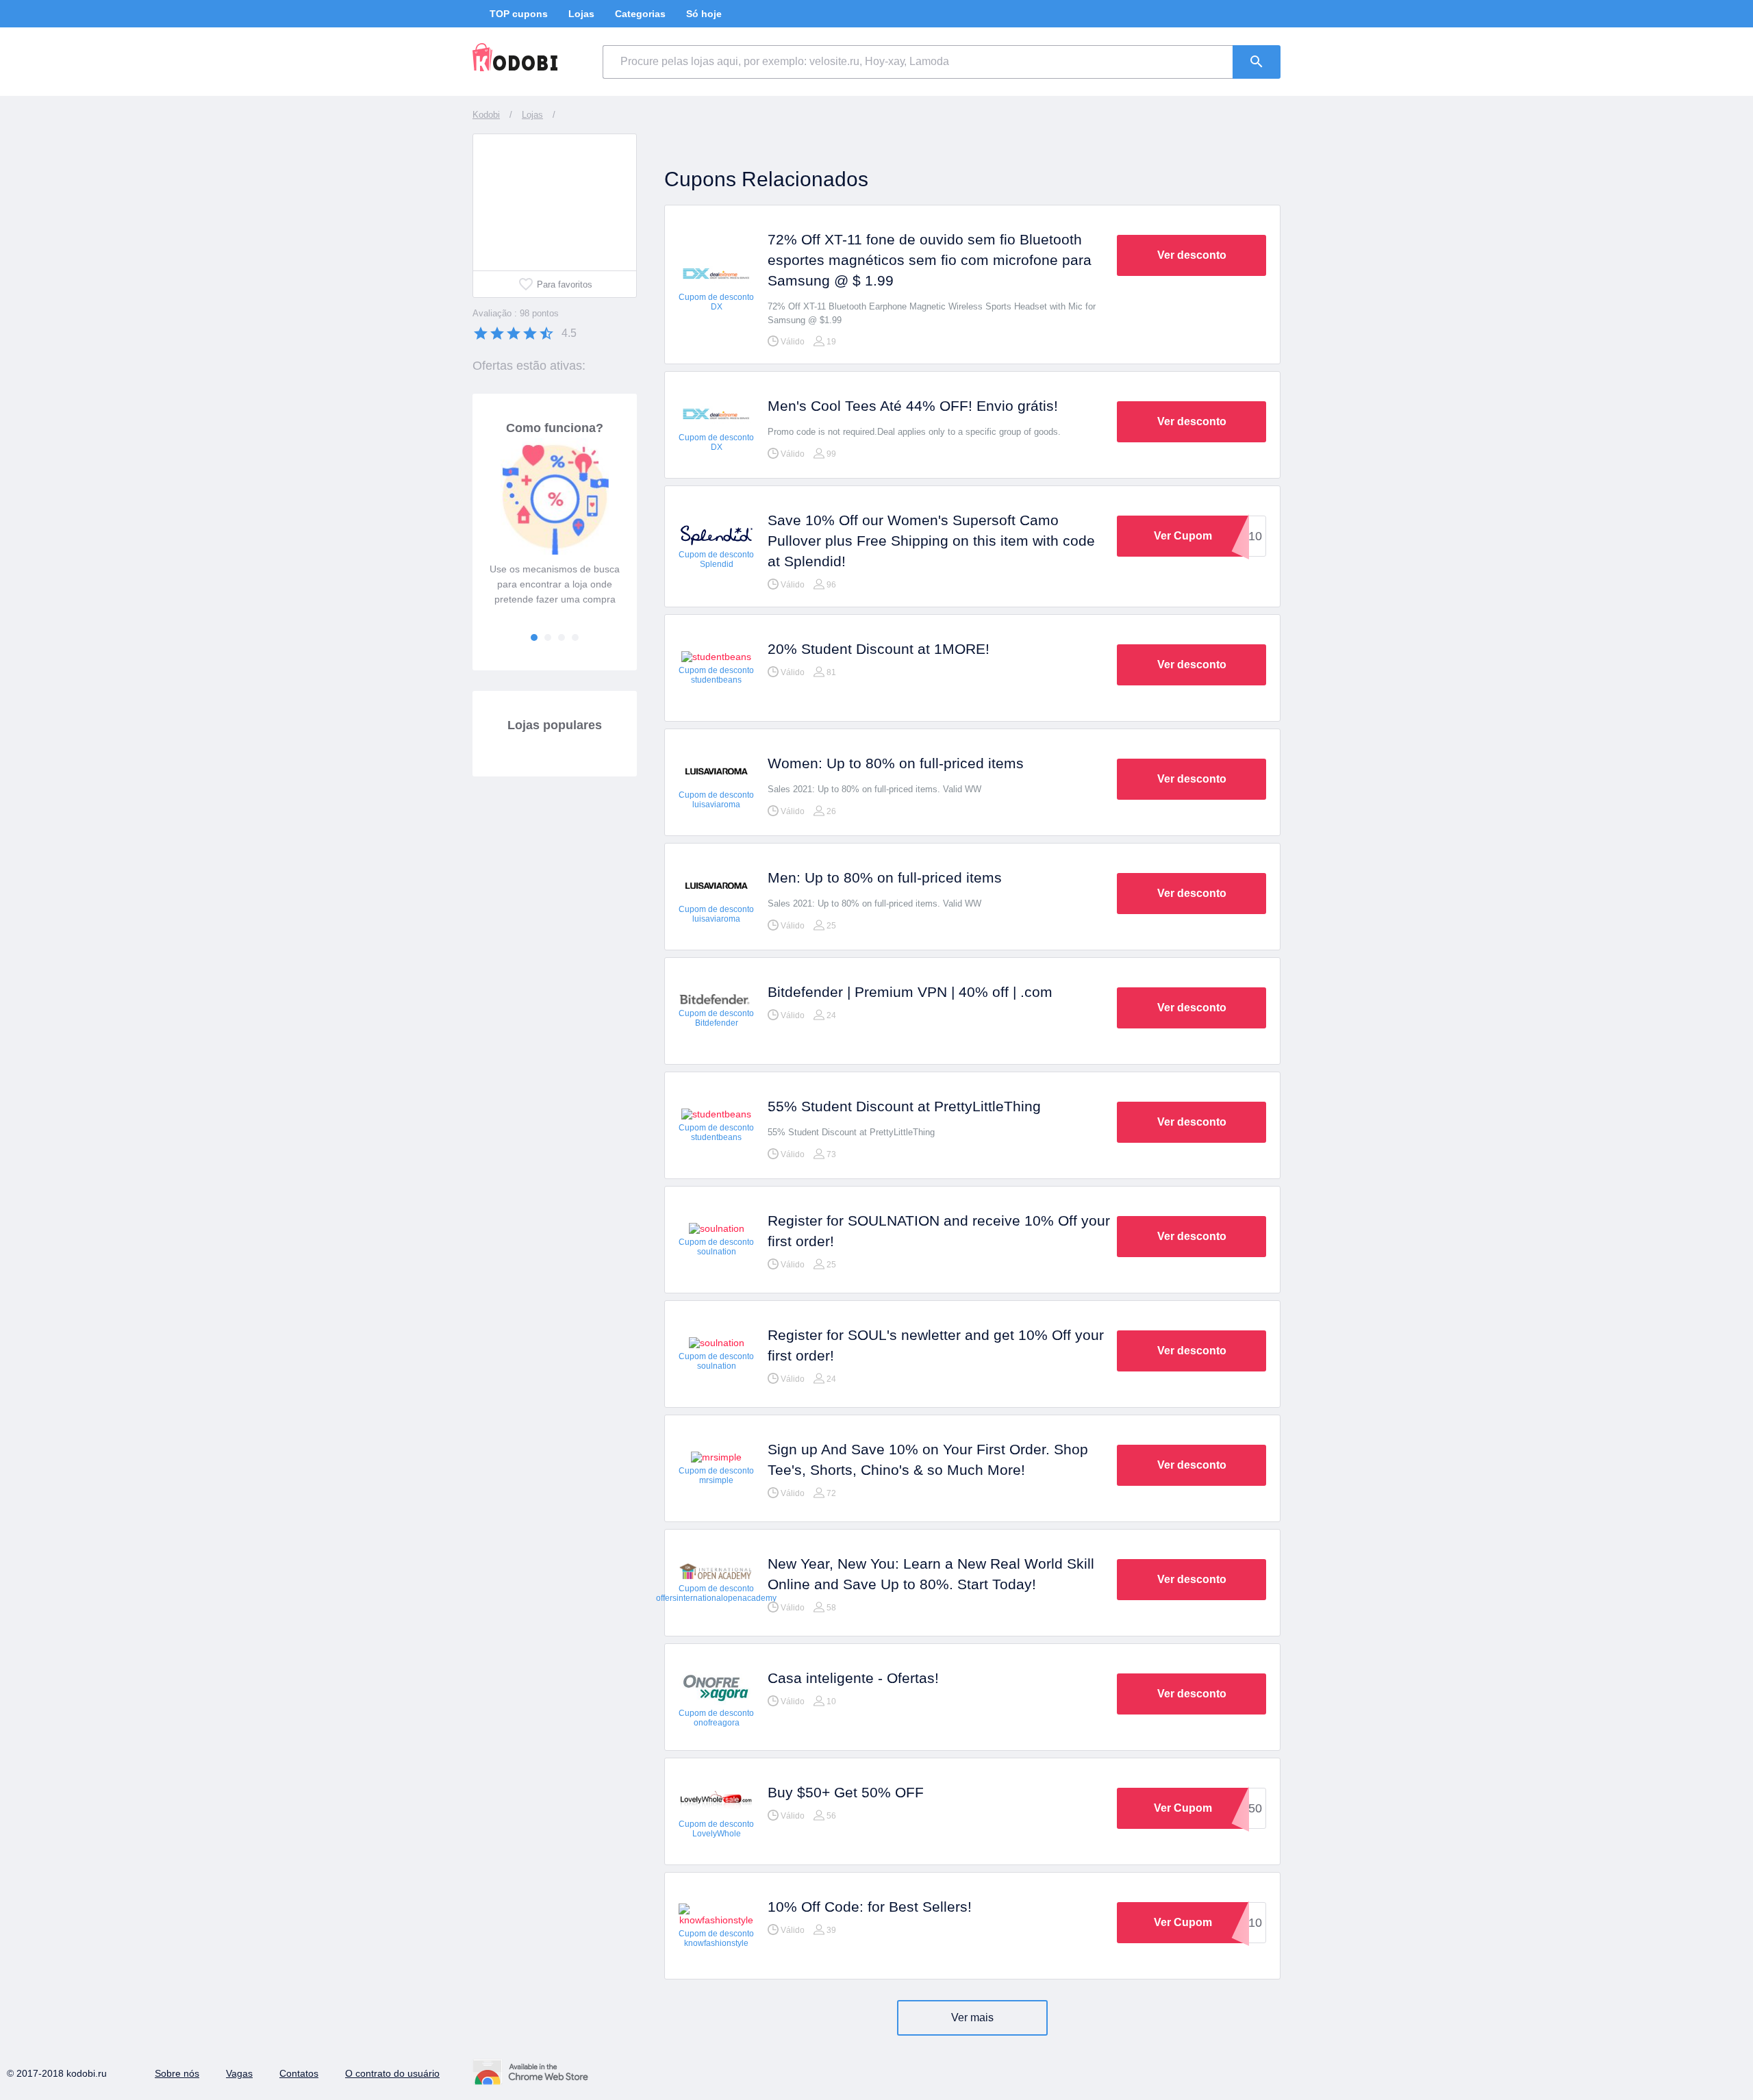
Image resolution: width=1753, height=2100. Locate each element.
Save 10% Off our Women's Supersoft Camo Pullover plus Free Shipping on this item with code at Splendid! (931, 541)
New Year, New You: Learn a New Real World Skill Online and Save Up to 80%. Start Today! (931, 1574)
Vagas (239, 2073)
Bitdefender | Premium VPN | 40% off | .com (910, 992)
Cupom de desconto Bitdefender (716, 1018)
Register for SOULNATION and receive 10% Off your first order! (939, 1231)
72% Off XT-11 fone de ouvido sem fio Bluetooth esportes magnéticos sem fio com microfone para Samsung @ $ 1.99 (930, 260)
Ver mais (972, 2017)
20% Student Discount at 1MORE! (879, 649)
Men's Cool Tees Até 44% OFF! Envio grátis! (913, 406)
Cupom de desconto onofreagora (716, 1718)
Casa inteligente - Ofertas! (853, 1678)
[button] (534, 637)
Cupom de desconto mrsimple (716, 1476)
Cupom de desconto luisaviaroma (716, 800)
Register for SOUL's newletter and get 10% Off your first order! (936, 1345)
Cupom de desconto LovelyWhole (716, 1829)
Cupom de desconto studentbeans (716, 675)
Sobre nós (177, 2073)
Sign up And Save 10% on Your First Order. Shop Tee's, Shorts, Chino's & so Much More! (928, 1459)
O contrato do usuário (392, 2073)
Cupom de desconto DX (716, 302)
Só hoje (704, 14)
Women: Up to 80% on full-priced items (896, 763)
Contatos (299, 2073)
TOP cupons (519, 14)
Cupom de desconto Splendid (716, 559)
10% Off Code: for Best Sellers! (870, 1907)
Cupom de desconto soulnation (716, 1247)
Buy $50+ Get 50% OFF (846, 1792)
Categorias (640, 14)
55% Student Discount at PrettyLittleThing (904, 1106)
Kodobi (486, 115)
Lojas (581, 14)
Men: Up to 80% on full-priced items (885, 877)
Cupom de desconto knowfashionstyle (716, 1938)
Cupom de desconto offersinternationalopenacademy (716, 1593)
